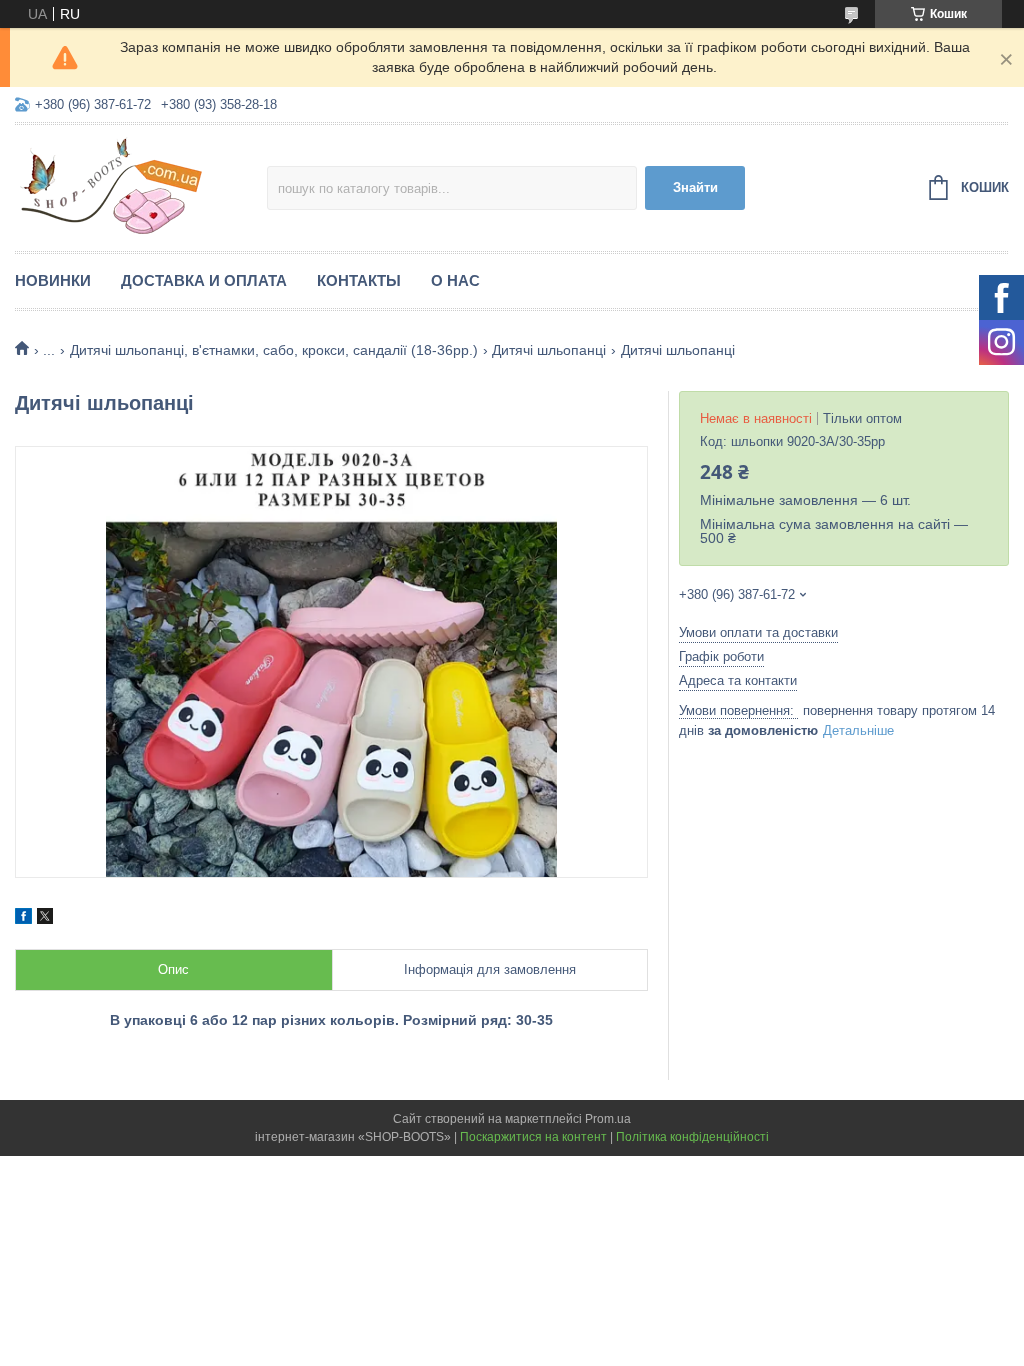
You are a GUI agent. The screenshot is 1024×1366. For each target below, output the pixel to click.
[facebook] (23, 919)
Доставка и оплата (204, 280)
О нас (455, 280)
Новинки (53, 280)
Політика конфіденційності (692, 1137)
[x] (45, 919)
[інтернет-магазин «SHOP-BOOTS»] (141, 185)
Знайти (695, 187)
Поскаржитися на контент (533, 1137)
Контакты (359, 280)
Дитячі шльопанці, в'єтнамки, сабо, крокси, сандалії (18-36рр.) (274, 350)
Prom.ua (608, 1119)
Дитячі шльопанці (549, 350)
